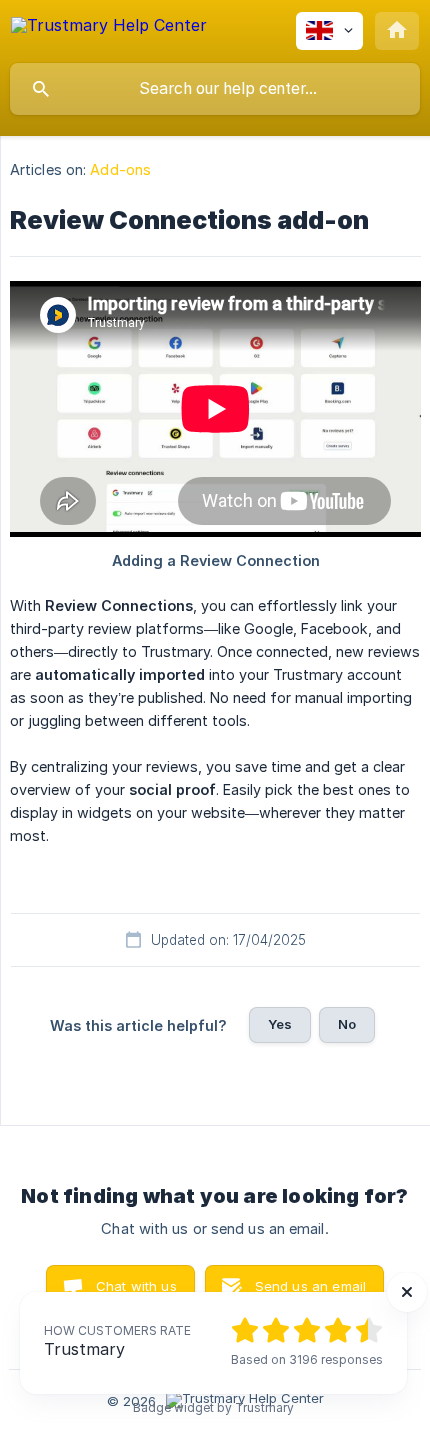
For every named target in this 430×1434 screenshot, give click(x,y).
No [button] (347, 1024)
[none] (109, 28)
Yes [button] (280, 1024)
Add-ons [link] (120, 169)
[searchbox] (215, 89)
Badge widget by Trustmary (213, 1408)
